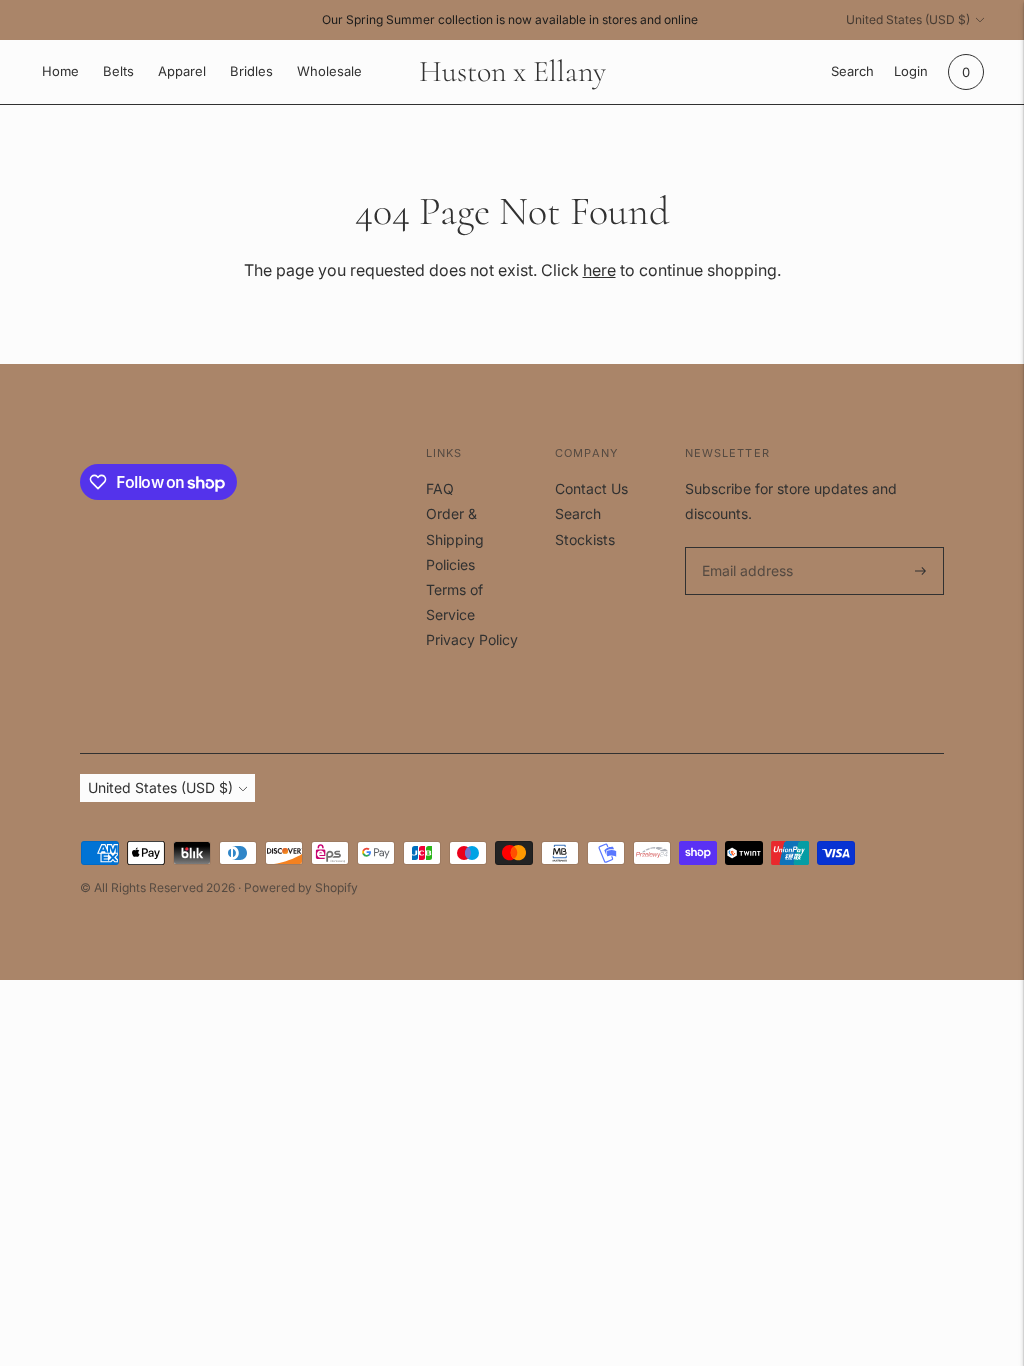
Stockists (585, 539)
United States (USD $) (908, 19)
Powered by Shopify (301, 887)
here (599, 270)
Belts (118, 71)
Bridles (251, 71)
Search (578, 513)
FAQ (440, 488)
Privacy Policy (472, 639)
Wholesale (329, 71)
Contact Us (591, 488)
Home (60, 71)
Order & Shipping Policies (455, 538)
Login (911, 71)
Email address (744, 547)
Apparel (182, 71)
